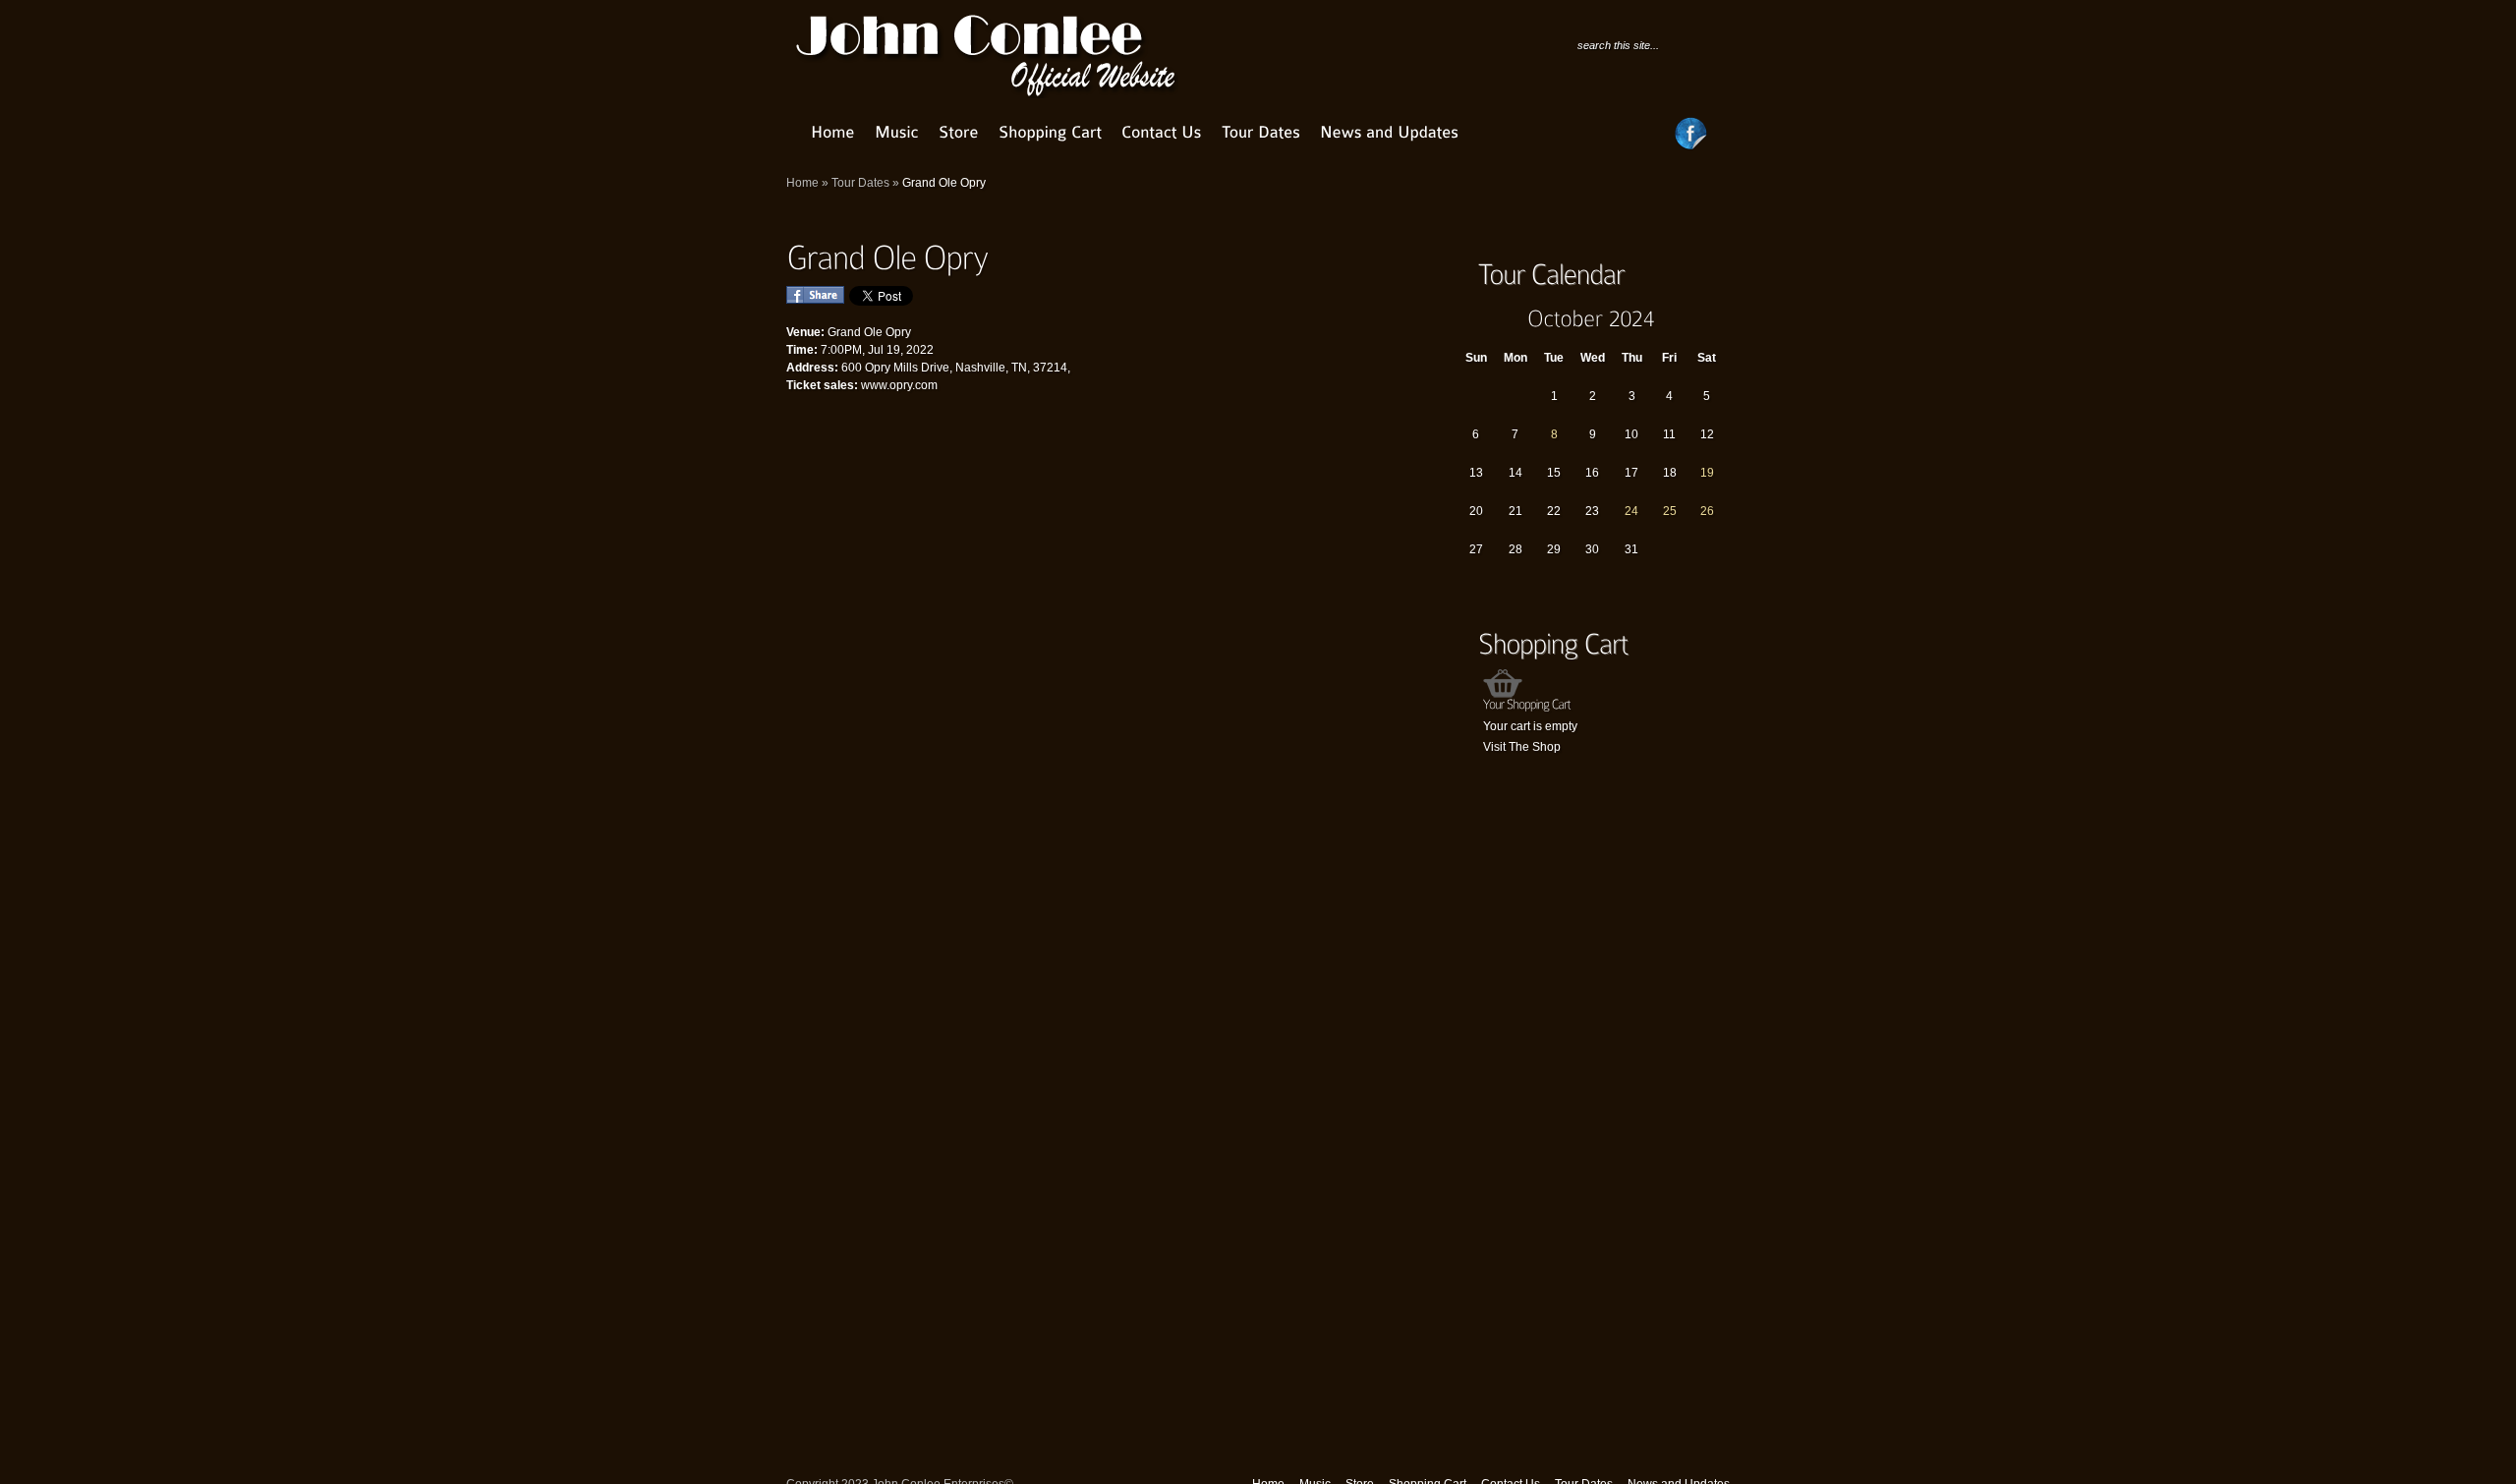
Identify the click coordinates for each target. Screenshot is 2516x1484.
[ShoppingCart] (1050, 132)
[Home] (833, 132)
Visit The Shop (1522, 747)
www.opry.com (899, 385)
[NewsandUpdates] (1389, 132)
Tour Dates (860, 183)
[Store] (959, 132)
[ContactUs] (1162, 132)
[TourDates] (1261, 132)
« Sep (1469, 318)
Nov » (1713, 318)
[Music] (897, 132)
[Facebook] (1691, 146)
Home (802, 183)
